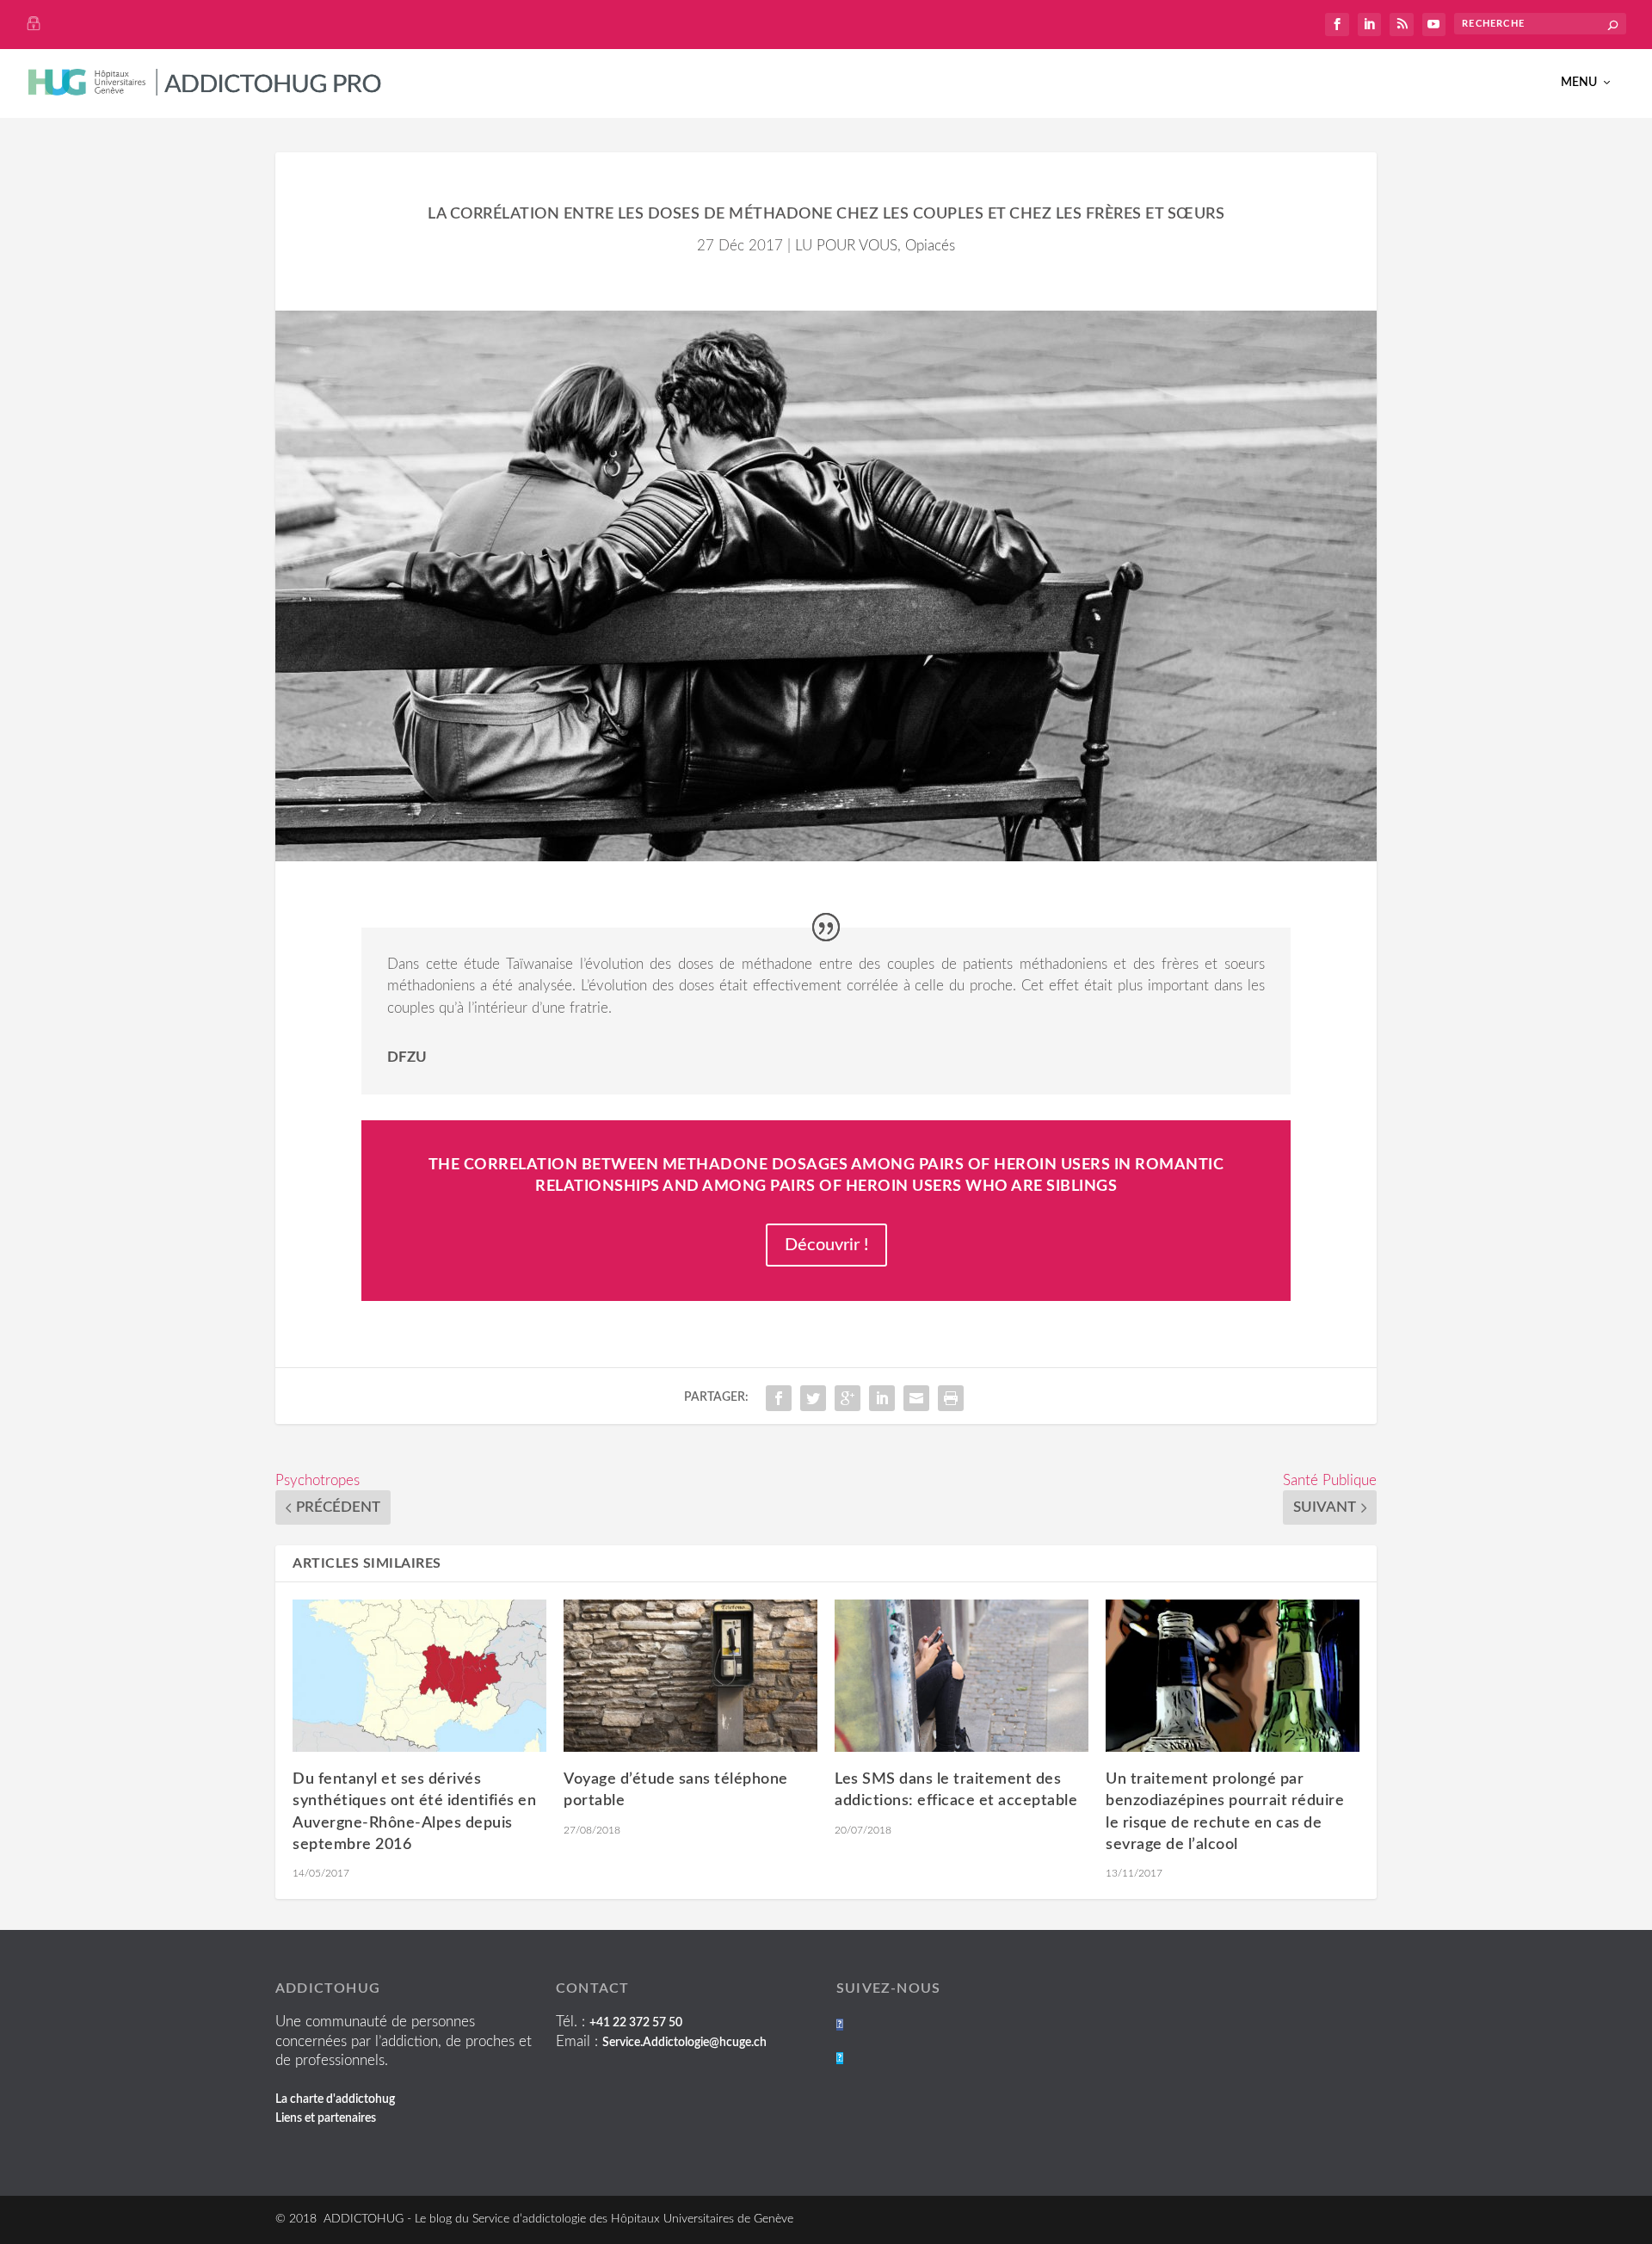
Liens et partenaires (326, 2118)
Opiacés (930, 246)
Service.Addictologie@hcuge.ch (684, 2043)
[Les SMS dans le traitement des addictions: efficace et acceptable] (962, 1676)
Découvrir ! (826, 1245)
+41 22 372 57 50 (636, 2023)
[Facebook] (840, 2025)
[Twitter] (840, 2058)
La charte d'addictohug (335, 2099)
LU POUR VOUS (846, 246)
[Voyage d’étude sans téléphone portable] (690, 1676)
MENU (1579, 83)
